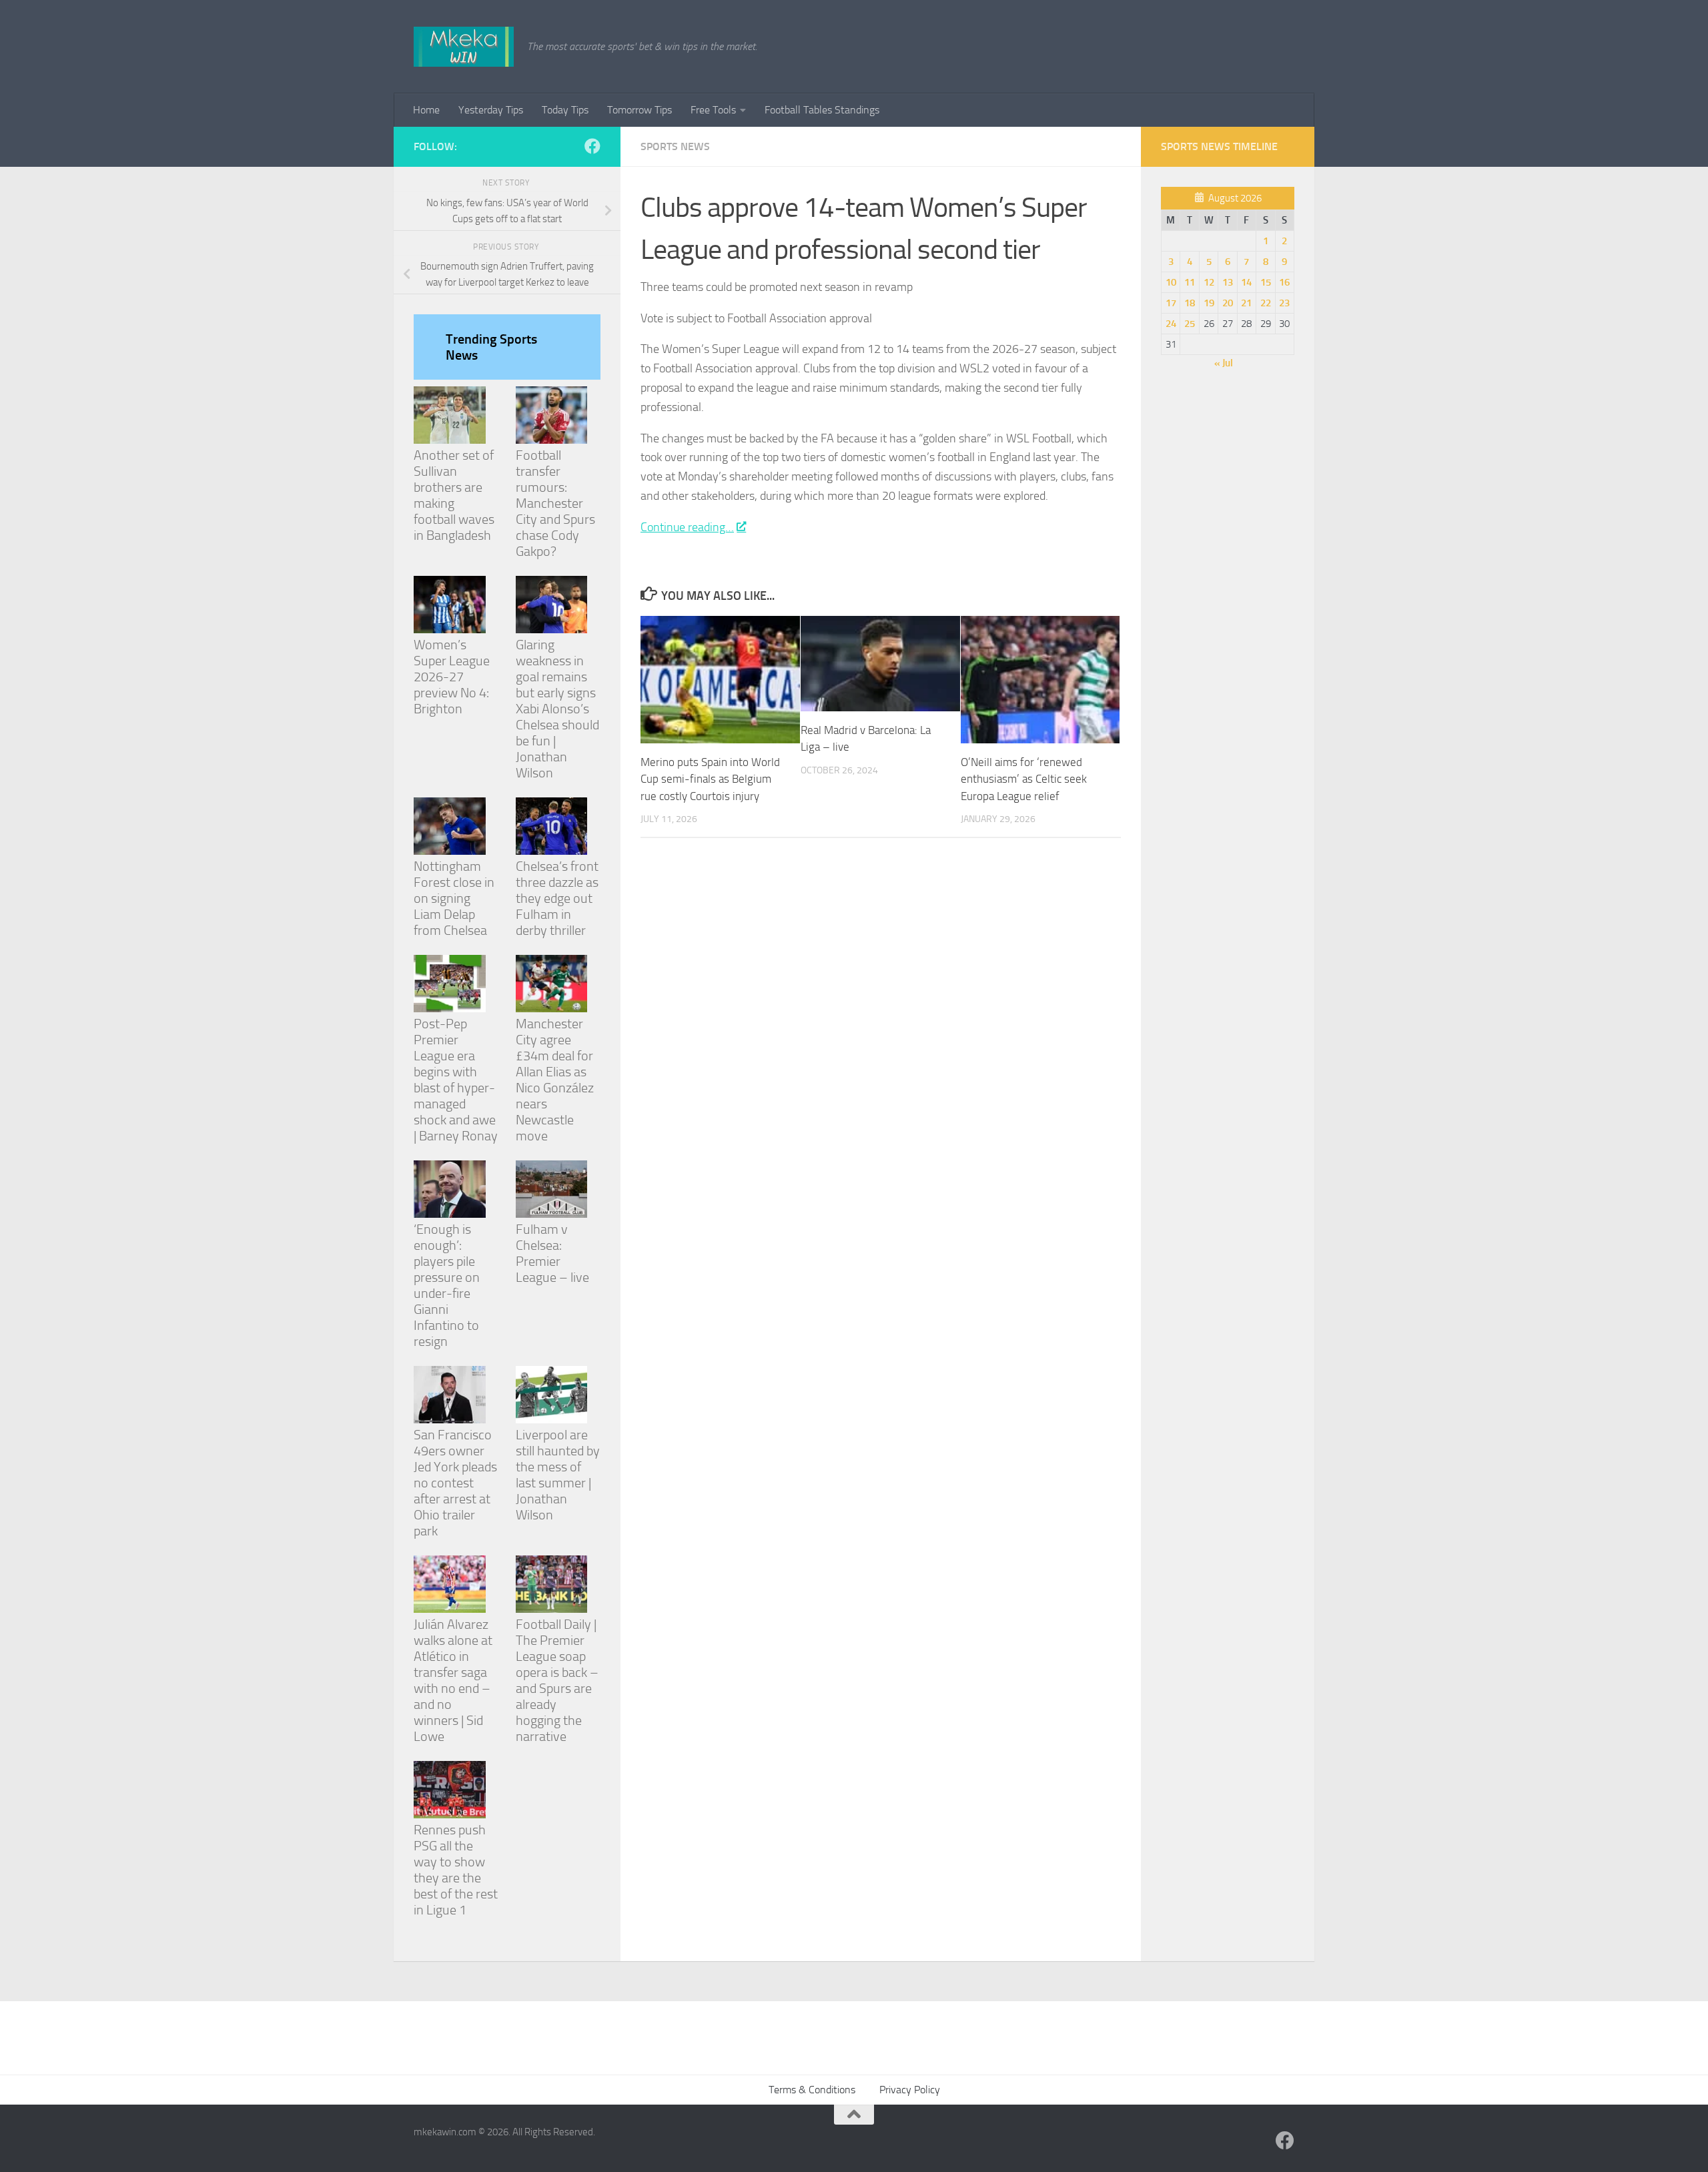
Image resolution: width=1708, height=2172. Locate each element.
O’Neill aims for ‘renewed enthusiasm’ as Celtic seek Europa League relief (1024, 779)
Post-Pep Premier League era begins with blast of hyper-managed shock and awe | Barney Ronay (456, 1080)
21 (1246, 303)
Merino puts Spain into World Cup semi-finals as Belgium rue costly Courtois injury (710, 779)
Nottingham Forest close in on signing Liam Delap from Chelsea (454, 898)
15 (1266, 282)
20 (1228, 303)
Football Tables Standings (822, 110)
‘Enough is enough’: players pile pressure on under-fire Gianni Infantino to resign (447, 1285)
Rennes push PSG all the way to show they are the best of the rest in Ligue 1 (456, 1870)
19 (1209, 303)
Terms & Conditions (812, 2090)
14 (1246, 282)
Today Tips (565, 110)
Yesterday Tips (491, 110)
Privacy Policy (910, 2090)
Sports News (675, 146)
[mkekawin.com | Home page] (464, 47)
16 (1284, 282)
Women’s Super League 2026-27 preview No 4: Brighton (452, 677)
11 (1190, 282)
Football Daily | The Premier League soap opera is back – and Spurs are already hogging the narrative (557, 1680)
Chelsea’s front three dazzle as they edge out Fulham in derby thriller (557, 898)
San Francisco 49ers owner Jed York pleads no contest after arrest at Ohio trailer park (455, 1483)
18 (1190, 303)
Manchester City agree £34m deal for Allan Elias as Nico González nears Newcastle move (555, 1080)
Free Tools (713, 110)
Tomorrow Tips (639, 110)
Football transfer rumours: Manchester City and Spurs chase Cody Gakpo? (555, 503)
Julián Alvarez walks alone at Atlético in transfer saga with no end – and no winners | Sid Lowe (453, 1680)
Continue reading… (687, 527)
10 (1171, 282)
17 (1171, 303)
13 (1228, 282)
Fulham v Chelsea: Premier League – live (552, 1253)
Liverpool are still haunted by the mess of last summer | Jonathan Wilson (558, 1475)
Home (426, 110)
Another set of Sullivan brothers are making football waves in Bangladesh (454, 495)
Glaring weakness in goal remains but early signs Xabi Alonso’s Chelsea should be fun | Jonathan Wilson (557, 709)
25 (1190, 324)
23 (1284, 303)
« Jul (1224, 363)
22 (1266, 303)
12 (1209, 282)
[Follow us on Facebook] (592, 146)
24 (1171, 324)
